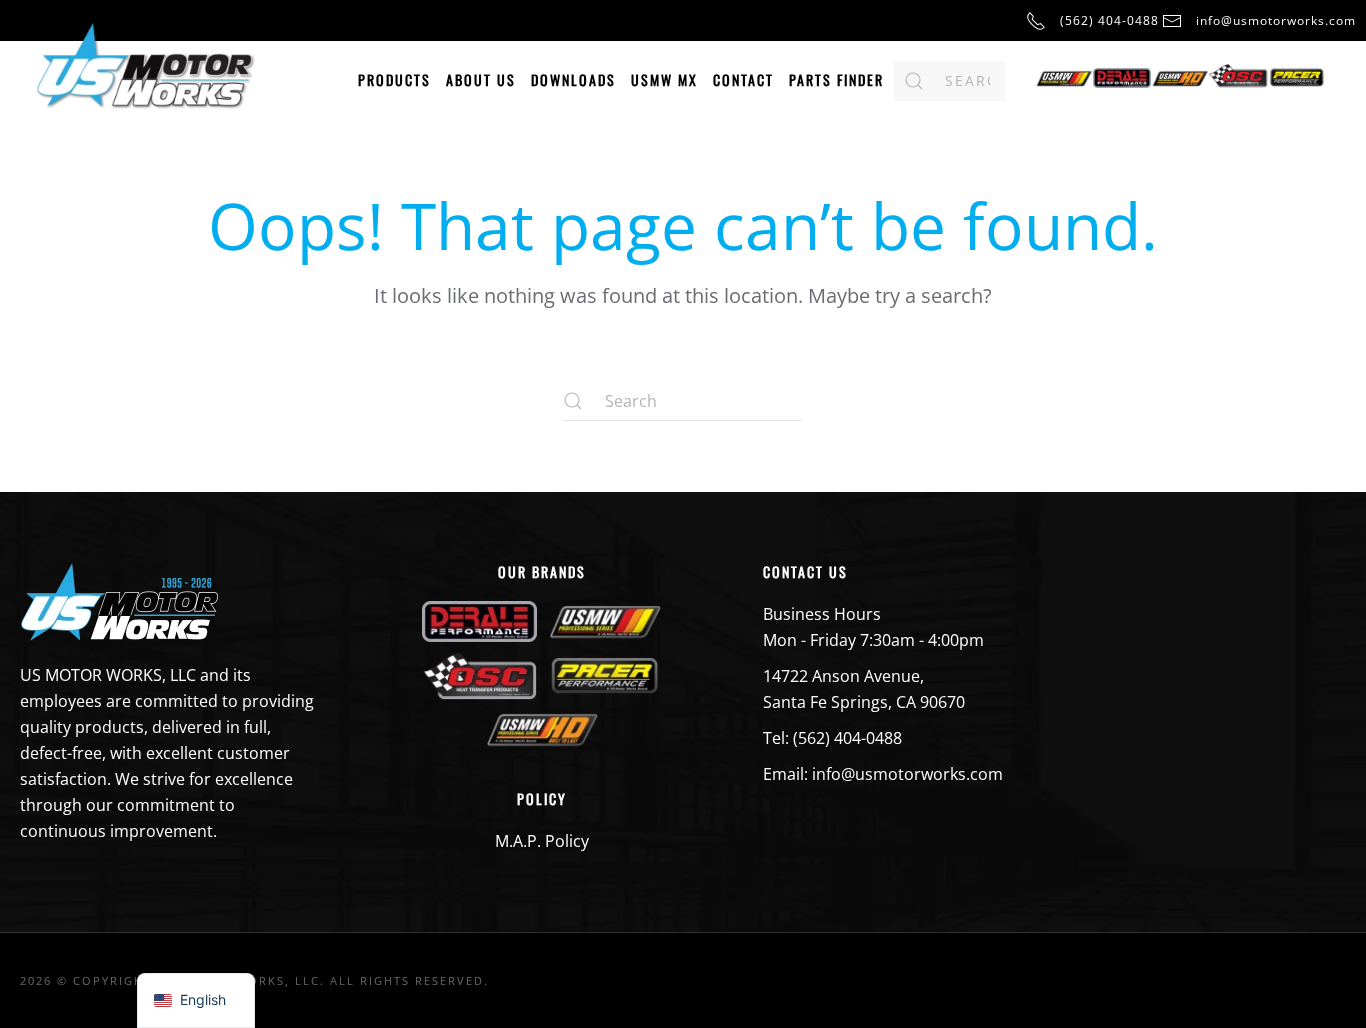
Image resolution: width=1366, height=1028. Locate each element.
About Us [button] (481, 79)
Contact (743, 79)
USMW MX (664, 79)
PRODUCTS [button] (394, 79)
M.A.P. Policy (542, 841)
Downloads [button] (573, 79)
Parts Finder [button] (836, 79)
